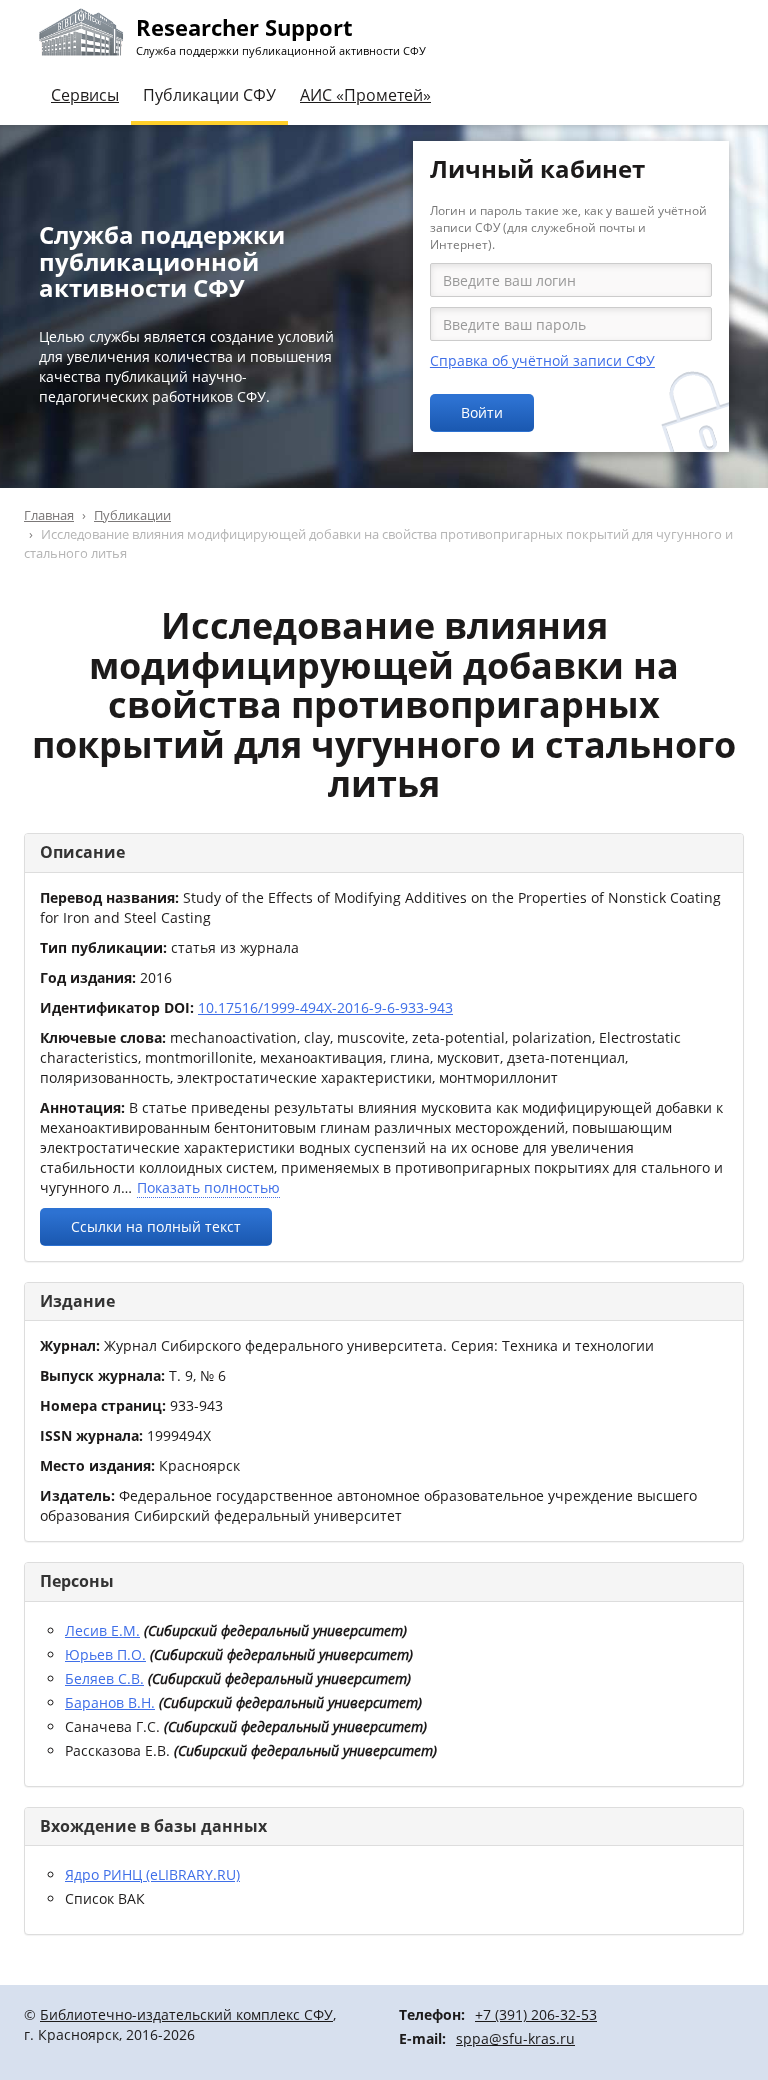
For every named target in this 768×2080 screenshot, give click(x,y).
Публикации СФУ (209, 95)
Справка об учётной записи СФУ (542, 360)
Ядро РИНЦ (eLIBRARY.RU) (152, 1874)
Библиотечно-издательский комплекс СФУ (186, 2014)
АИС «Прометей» (365, 95)
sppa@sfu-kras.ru (515, 2038)
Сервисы (85, 95)
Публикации (132, 515)
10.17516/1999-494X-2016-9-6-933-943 (325, 1007)
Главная (49, 515)
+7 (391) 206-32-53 (536, 2014)
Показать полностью (208, 1187)
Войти (482, 412)
